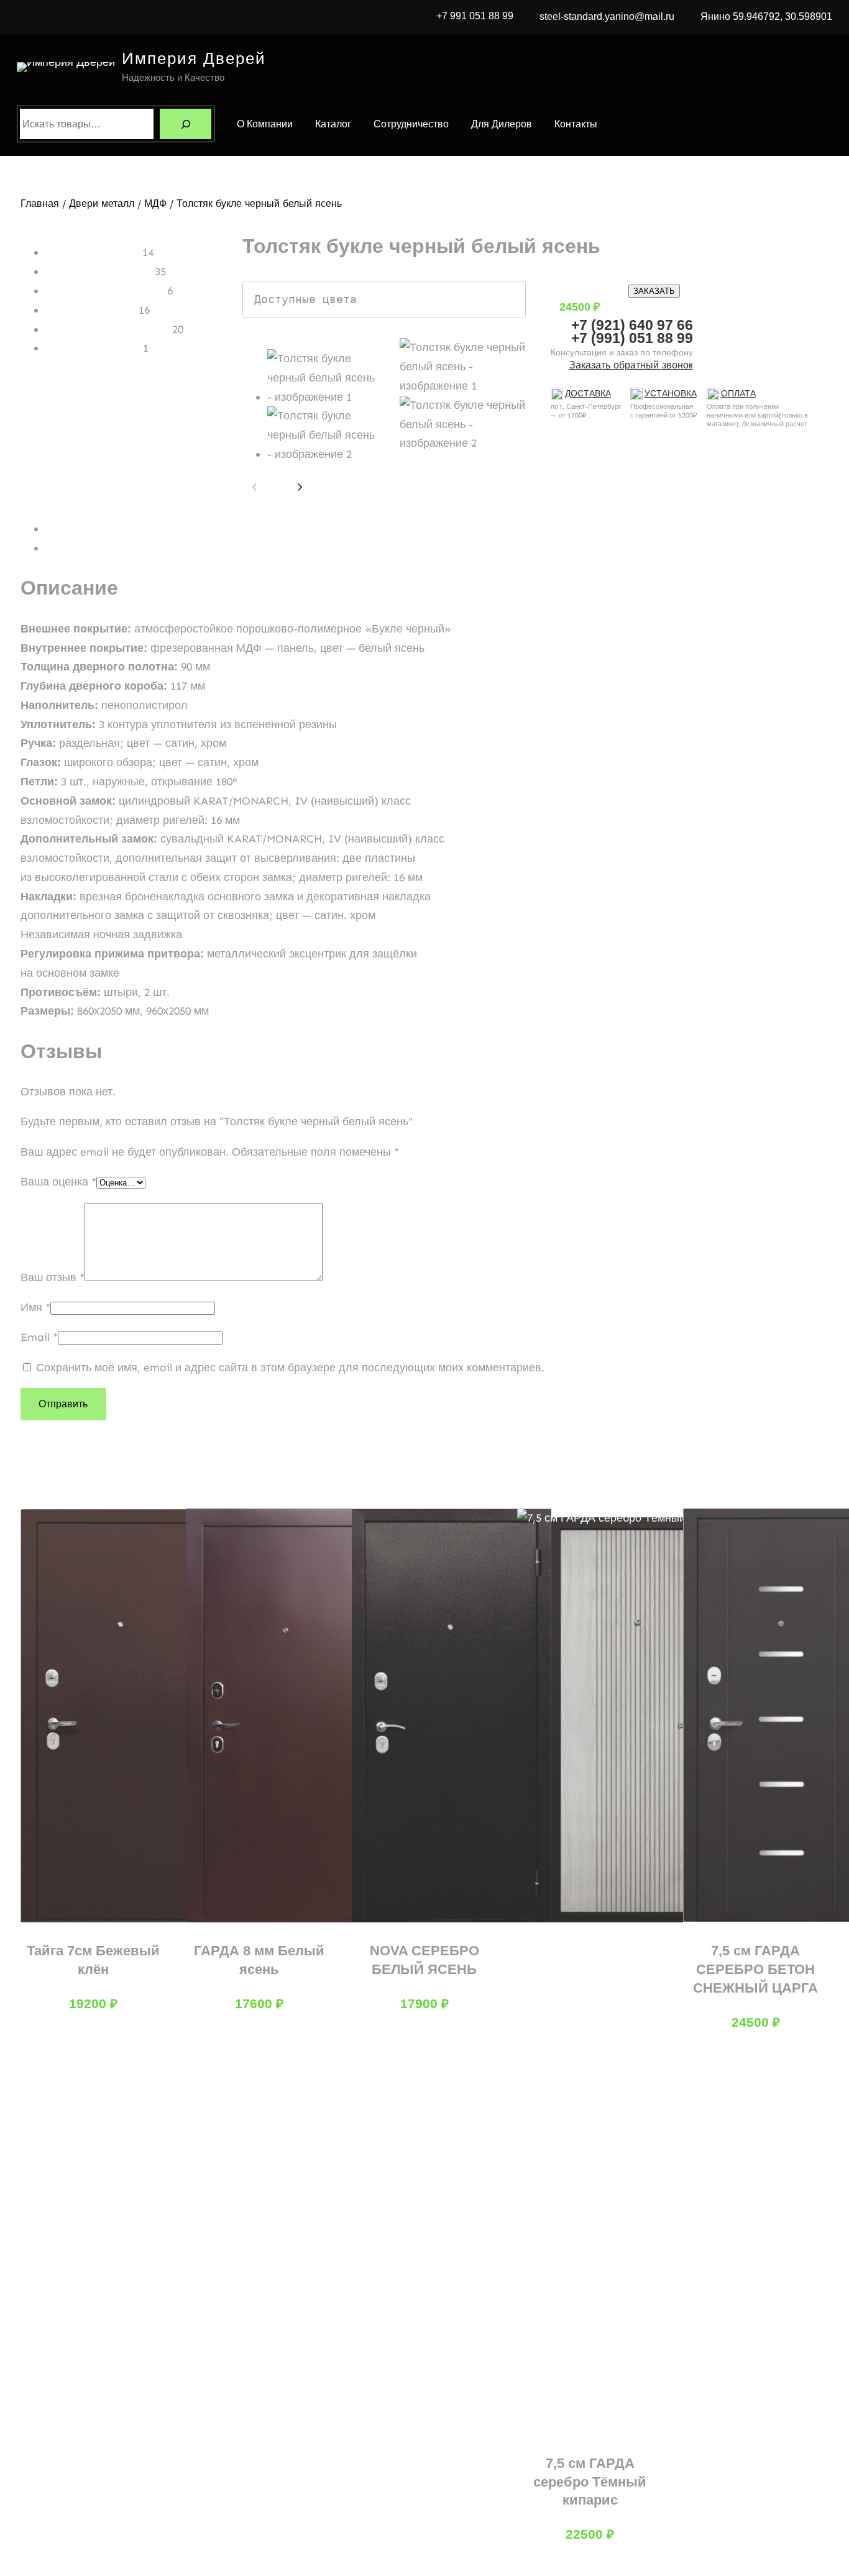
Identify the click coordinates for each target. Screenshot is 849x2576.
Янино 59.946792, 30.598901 (766, 16)
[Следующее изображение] (300, 487)
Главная (40, 203)
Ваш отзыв (53, 1277)
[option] (463, 367)
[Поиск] (186, 124)
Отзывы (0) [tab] (74, 548)
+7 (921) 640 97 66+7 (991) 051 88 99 (632, 331)
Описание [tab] (71, 529)
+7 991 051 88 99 (475, 16)
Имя (35, 1307)
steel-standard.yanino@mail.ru (607, 16)
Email (39, 1337)
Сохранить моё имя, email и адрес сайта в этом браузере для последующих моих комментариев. (290, 1368)
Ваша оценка (58, 1182)
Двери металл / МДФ (118, 203)
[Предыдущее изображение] (255, 487)
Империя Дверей (194, 58)
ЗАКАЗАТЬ (654, 291)
